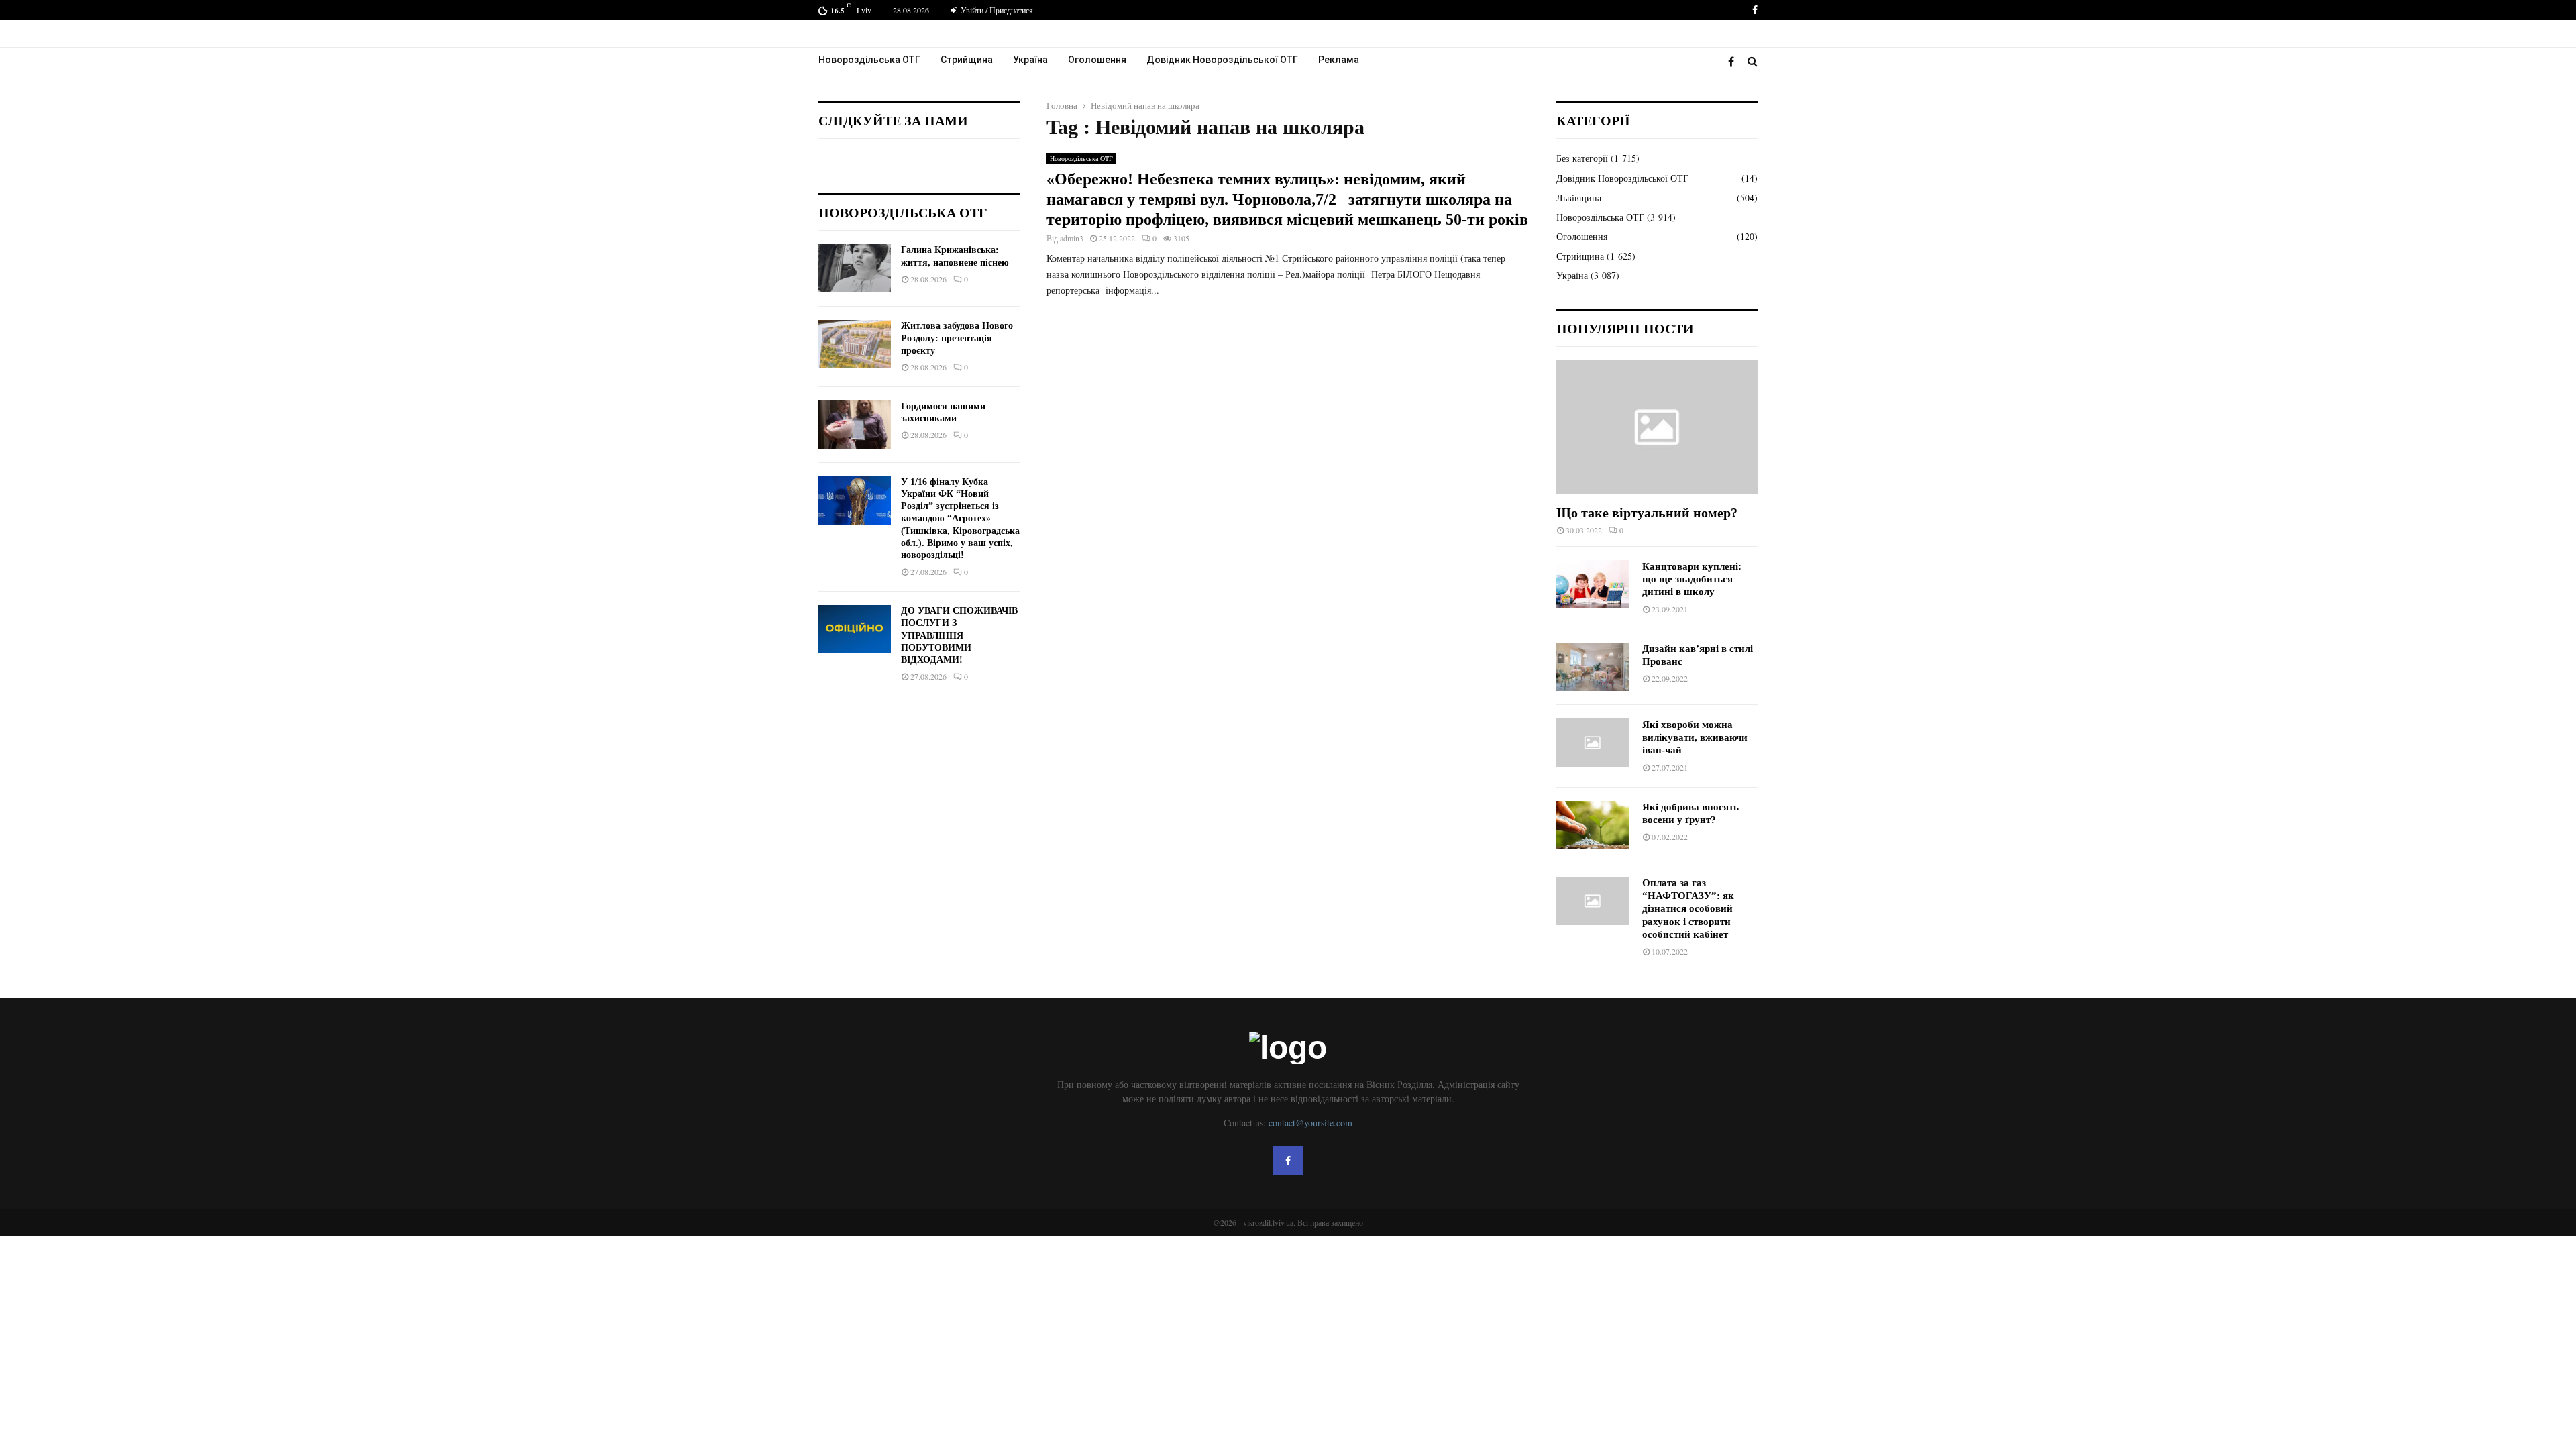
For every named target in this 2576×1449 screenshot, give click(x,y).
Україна (1030, 60)
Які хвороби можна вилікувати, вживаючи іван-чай (1695, 738)
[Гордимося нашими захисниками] (855, 425)
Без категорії (1582, 158)
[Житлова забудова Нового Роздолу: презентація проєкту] (855, 344)
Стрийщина (967, 60)
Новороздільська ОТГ (869, 60)
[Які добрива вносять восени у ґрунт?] (1593, 825)
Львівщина (1579, 198)
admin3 (1072, 238)
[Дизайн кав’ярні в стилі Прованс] (1593, 667)
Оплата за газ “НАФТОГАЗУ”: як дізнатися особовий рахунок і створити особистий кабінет (1688, 909)
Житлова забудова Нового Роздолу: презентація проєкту (957, 338)
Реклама (1339, 60)
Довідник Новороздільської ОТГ (1222, 60)
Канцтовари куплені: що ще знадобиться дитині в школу (1692, 579)
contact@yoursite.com (1310, 1123)
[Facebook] (1734, 61)
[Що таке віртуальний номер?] (1657, 427)
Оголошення (1097, 60)
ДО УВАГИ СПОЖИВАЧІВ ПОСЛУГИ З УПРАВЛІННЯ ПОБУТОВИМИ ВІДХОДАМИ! (959, 635)
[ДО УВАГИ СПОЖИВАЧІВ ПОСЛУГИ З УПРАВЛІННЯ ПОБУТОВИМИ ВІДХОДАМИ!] (855, 629)
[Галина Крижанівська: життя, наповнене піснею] (855, 268)
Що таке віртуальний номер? (1647, 513)
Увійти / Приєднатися (996, 10)
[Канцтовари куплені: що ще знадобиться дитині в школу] (1593, 584)
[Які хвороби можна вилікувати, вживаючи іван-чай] (1593, 743)
